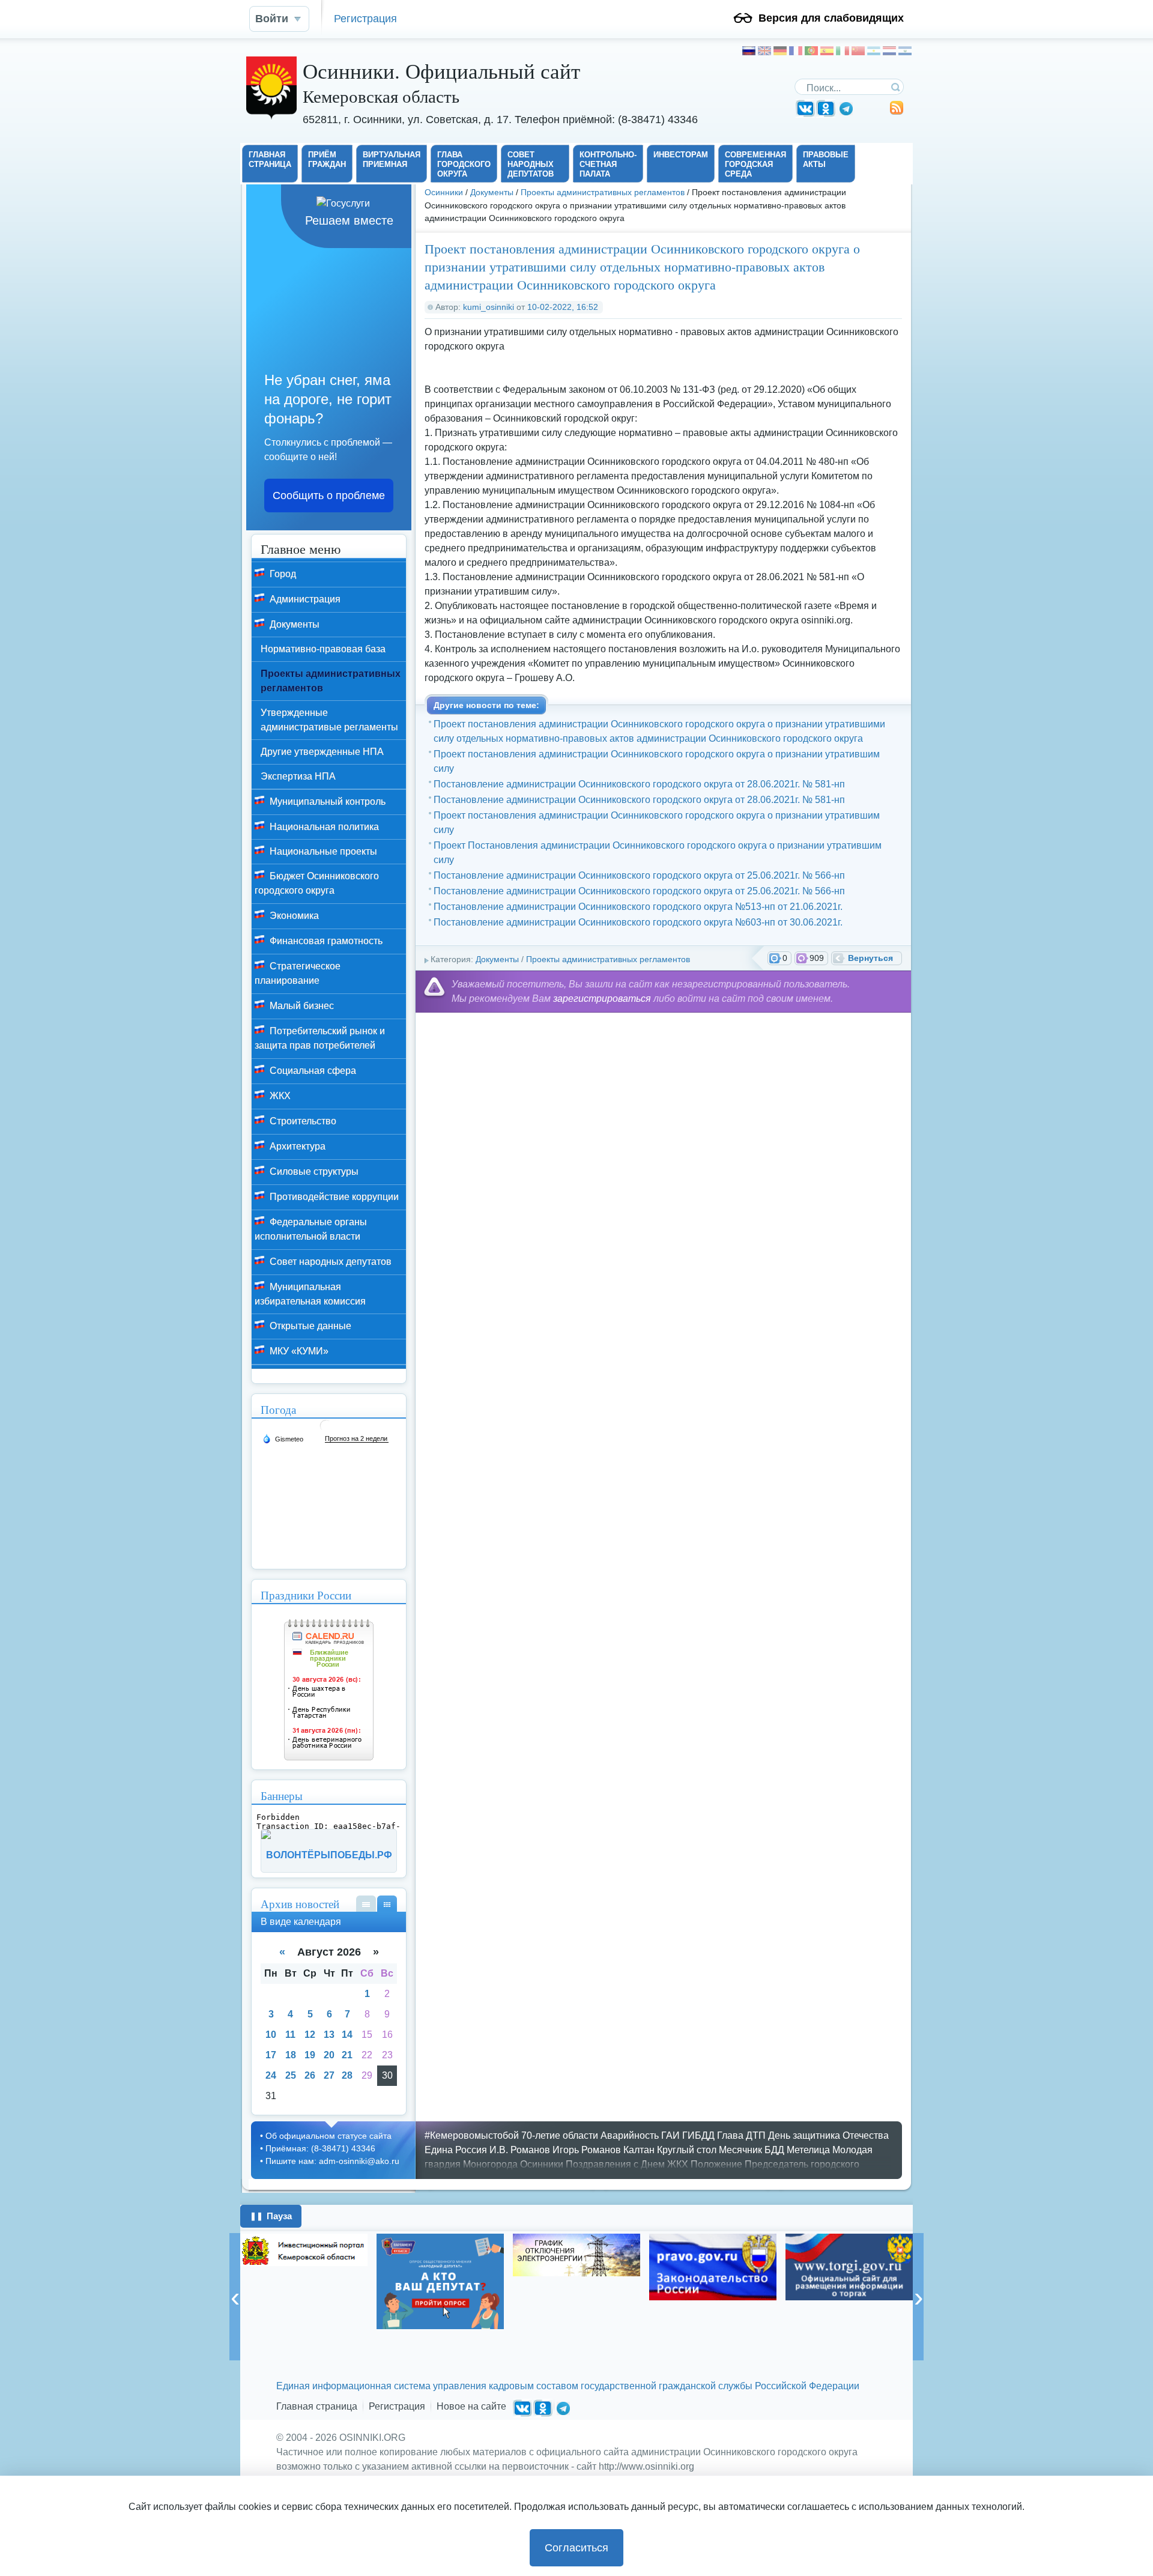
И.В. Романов (520, 2150)
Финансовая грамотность (325, 941)
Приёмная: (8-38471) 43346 (320, 2148)
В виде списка (366, 1904)
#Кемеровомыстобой (472, 2135)
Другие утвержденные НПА (322, 752)
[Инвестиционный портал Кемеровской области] (304, 2250)
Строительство (302, 1121)
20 (329, 2055)
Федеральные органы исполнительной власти (311, 1229)
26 (310, 2075)
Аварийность (630, 2135)
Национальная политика (323, 827)
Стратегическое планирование (298, 973)
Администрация (304, 599)
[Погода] (283, 1438)
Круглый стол (687, 2150)
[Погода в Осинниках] (326, 1430)
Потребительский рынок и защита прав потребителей (320, 1038)
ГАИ (670, 2135)
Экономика (293, 916)
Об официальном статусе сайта (328, 2136)
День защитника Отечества (828, 2135)
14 (347, 2035)
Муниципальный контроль (326, 802)
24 (271, 2075)
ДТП (756, 2135)
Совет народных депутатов (329, 1262)
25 (291, 2075)
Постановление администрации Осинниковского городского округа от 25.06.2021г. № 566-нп (639, 875)
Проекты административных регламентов (603, 192)
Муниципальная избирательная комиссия (310, 1294)
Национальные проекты (322, 851)
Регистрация (365, 18)
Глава (730, 2135)
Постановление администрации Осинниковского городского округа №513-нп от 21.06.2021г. (638, 907)
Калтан (639, 2150)
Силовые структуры (313, 1171)
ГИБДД (698, 2135)
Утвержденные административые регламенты (329, 720)
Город (282, 574)
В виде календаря (387, 1904)
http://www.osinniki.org (646, 2466)
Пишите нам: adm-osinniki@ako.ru (332, 2161)
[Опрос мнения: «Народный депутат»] (440, 2281)
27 (329, 2075)
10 (271, 2035)
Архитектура (296, 1146)
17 (271, 2055)
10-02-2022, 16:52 (563, 307)
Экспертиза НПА (298, 776)
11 (290, 2035)
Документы (492, 192)
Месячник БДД (752, 2150)
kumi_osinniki (489, 307)
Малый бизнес (301, 1006)
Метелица (808, 2150)
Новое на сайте (471, 2406)
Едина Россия (456, 2150)
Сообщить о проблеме (329, 496)
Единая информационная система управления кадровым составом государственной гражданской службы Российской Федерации (568, 2386)
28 (347, 2075)
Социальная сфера (312, 1071)
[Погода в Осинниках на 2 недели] (357, 1439)
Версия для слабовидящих (831, 18)
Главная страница (317, 2406)
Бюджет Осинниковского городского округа (317, 883)
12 (310, 2035)
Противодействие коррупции (333, 1197)
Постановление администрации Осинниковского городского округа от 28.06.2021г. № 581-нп (639, 784)
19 (310, 2055)
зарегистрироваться (602, 999)
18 (291, 2055)
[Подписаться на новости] (897, 112)
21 (347, 2055)
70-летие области (560, 2135)
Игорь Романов (587, 2150)
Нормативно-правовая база (323, 649)
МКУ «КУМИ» (298, 1351)
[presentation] (235, 2297)
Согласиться (576, 2548)
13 (329, 2035)
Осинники (444, 192)
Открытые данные (309, 1326)
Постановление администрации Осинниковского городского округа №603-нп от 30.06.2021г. (638, 922)
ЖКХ (279, 1096)
